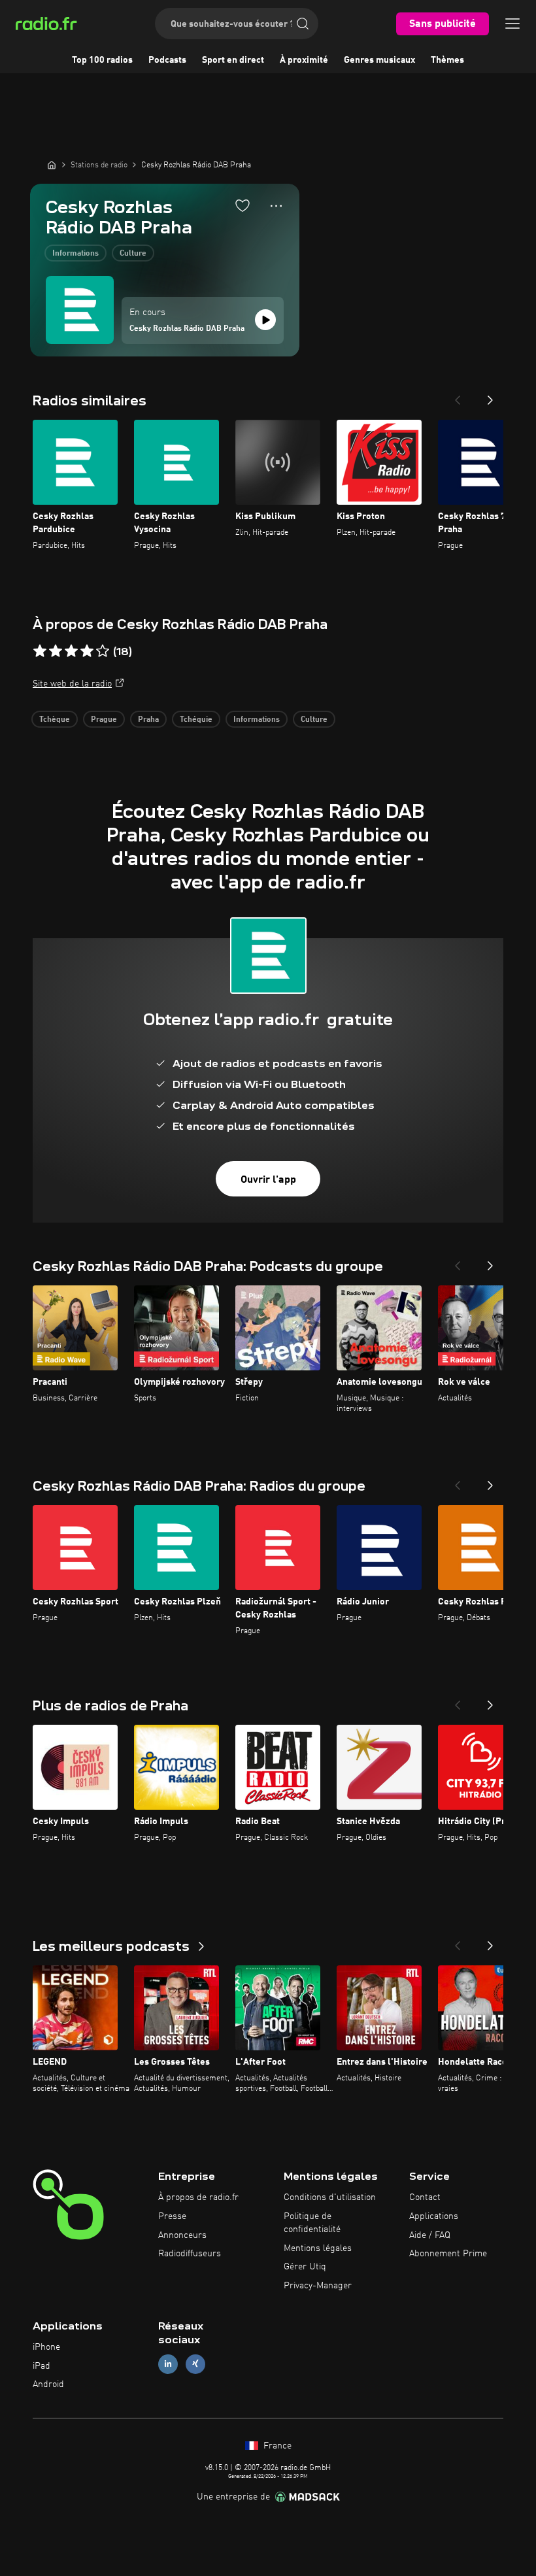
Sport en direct (233, 60)
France (276, 2446)
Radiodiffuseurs (190, 2254)
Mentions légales (318, 2248)
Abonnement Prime (448, 2254)
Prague (104, 720)
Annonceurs (182, 2235)
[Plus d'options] (276, 206)
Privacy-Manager (318, 2286)
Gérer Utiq (305, 2267)
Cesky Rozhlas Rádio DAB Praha (187, 329)
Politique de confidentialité (312, 2223)
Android (48, 2384)
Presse (172, 2216)
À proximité (304, 60)
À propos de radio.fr (198, 2197)
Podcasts (167, 60)
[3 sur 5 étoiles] (71, 651)
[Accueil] (52, 165)
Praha (148, 720)
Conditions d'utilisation (330, 2197)
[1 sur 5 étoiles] (40, 651)
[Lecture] (265, 320)
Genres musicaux (379, 60)
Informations (75, 254)
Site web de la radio (72, 684)
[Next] (490, 396)
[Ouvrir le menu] (512, 24)
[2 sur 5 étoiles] (56, 651)
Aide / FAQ (430, 2235)
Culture (133, 254)
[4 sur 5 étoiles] (87, 651)
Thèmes (447, 60)
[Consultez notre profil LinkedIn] (168, 2364)
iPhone (46, 2347)
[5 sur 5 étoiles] (103, 651)
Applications (434, 2216)
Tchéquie (196, 720)
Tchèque (55, 720)
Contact (425, 2197)
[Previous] (458, 396)
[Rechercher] (303, 24)
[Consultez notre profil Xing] (195, 2364)
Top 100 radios (102, 60)
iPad (42, 2366)
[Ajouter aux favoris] (243, 205)
